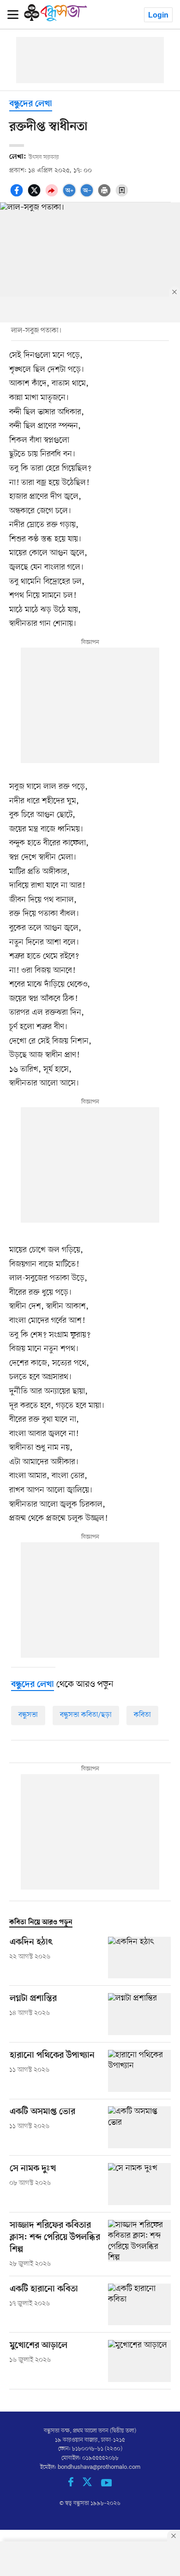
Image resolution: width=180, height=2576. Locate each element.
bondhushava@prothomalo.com (99, 2467)
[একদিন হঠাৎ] (139, 1958)
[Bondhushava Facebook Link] (75, 2485)
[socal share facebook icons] (18, 195)
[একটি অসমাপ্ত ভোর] (139, 2127)
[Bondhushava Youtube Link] (107, 2485)
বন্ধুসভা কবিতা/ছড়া (86, 1715)
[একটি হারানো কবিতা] (139, 2305)
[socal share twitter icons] (36, 195)
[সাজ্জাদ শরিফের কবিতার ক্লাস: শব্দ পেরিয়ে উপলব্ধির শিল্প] (139, 2244)
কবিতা (142, 1715)
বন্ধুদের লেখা (31, 104)
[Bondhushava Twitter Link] (92, 2485)
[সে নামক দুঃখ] (139, 2184)
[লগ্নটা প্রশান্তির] (139, 2014)
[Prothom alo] (56, 19)
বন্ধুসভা (28, 1715)
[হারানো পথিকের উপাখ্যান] (139, 2071)
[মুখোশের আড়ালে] (139, 2361)
